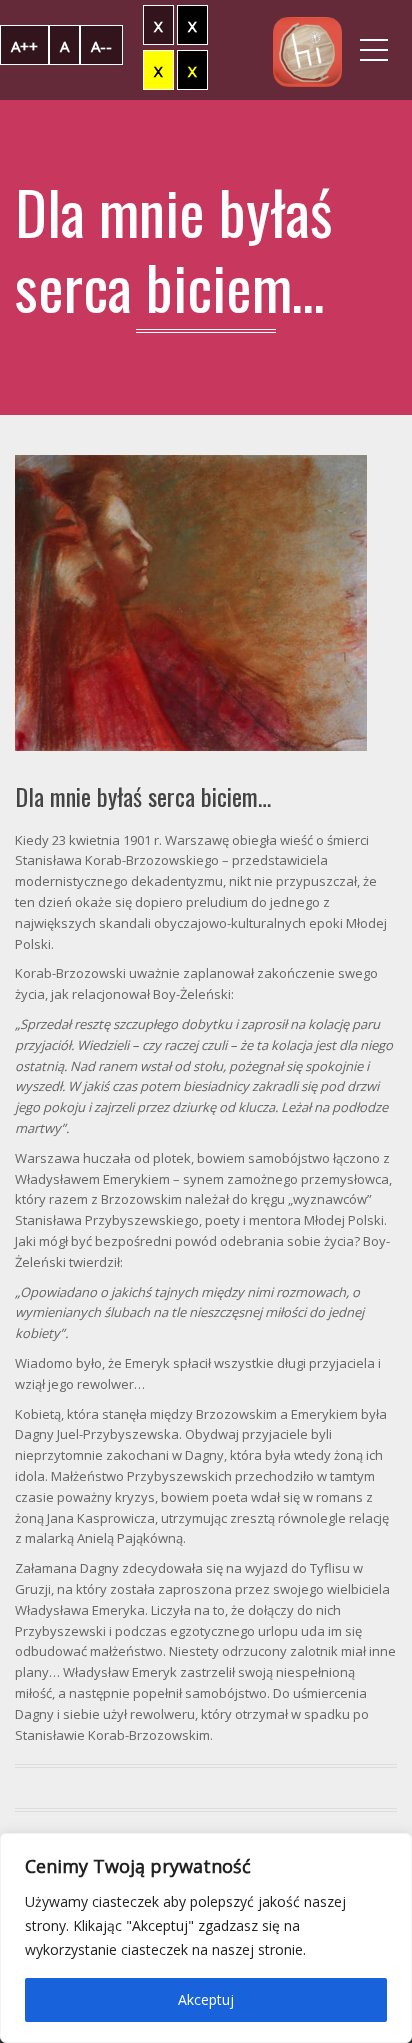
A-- (101, 46)
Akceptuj (206, 1999)
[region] (206, 1938)
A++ (24, 46)
